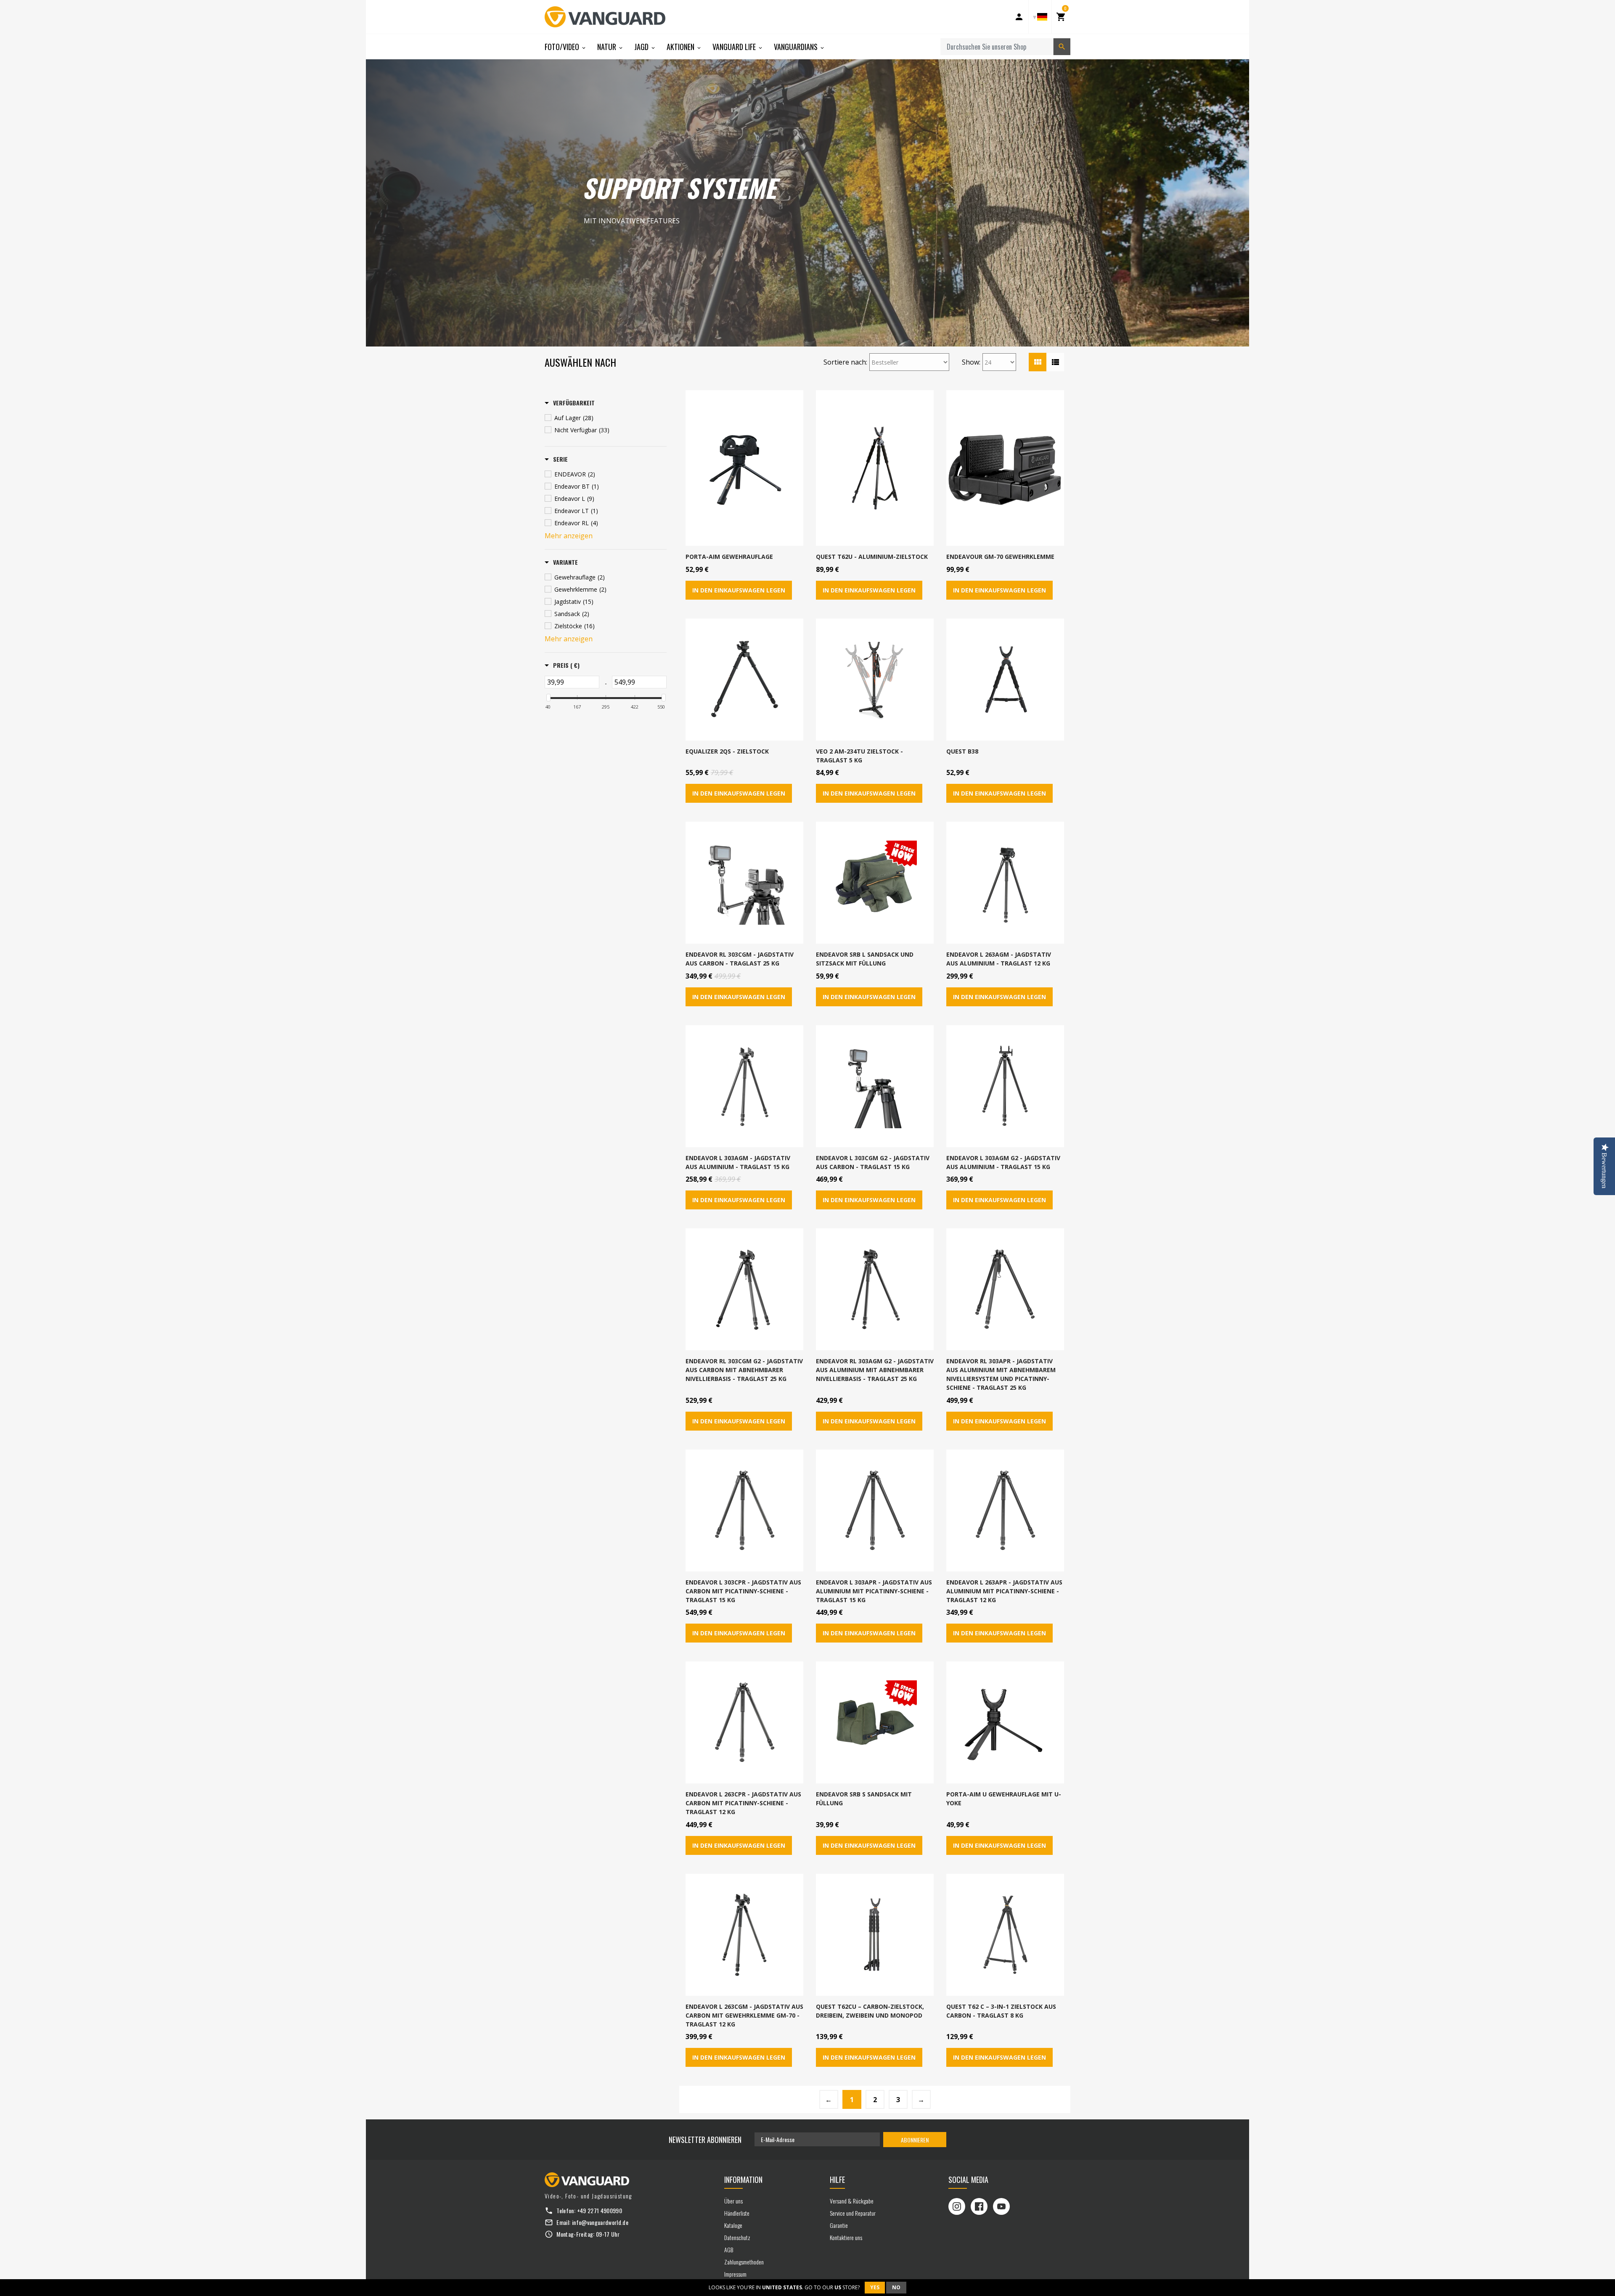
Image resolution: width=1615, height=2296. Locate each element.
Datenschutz (737, 2237)
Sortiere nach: (845, 362)
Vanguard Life (735, 47)
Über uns (733, 2201)
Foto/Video (563, 47)
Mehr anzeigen (569, 536)
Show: (971, 362)
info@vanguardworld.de (600, 2222)
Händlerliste (737, 2213)
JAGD (642, 47)
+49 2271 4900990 (600, 2210)
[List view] (1055, 362)
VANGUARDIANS (797, 47)
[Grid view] (1038, 362)
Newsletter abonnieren (705, 2140)
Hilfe (837, 2180)
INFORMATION (743, 2180)
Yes (875, 2287)
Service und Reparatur (853, 2213)
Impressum (735, 2274)
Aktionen (681, 47)
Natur (608, 47)
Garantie (839, 2225)
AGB (729, 2250)
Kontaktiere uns (846, 2237)
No (896, 2287)
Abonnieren (915, 2140)
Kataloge (733, 2225)
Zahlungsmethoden (744, 2262)
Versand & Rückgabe (852, 2201)
